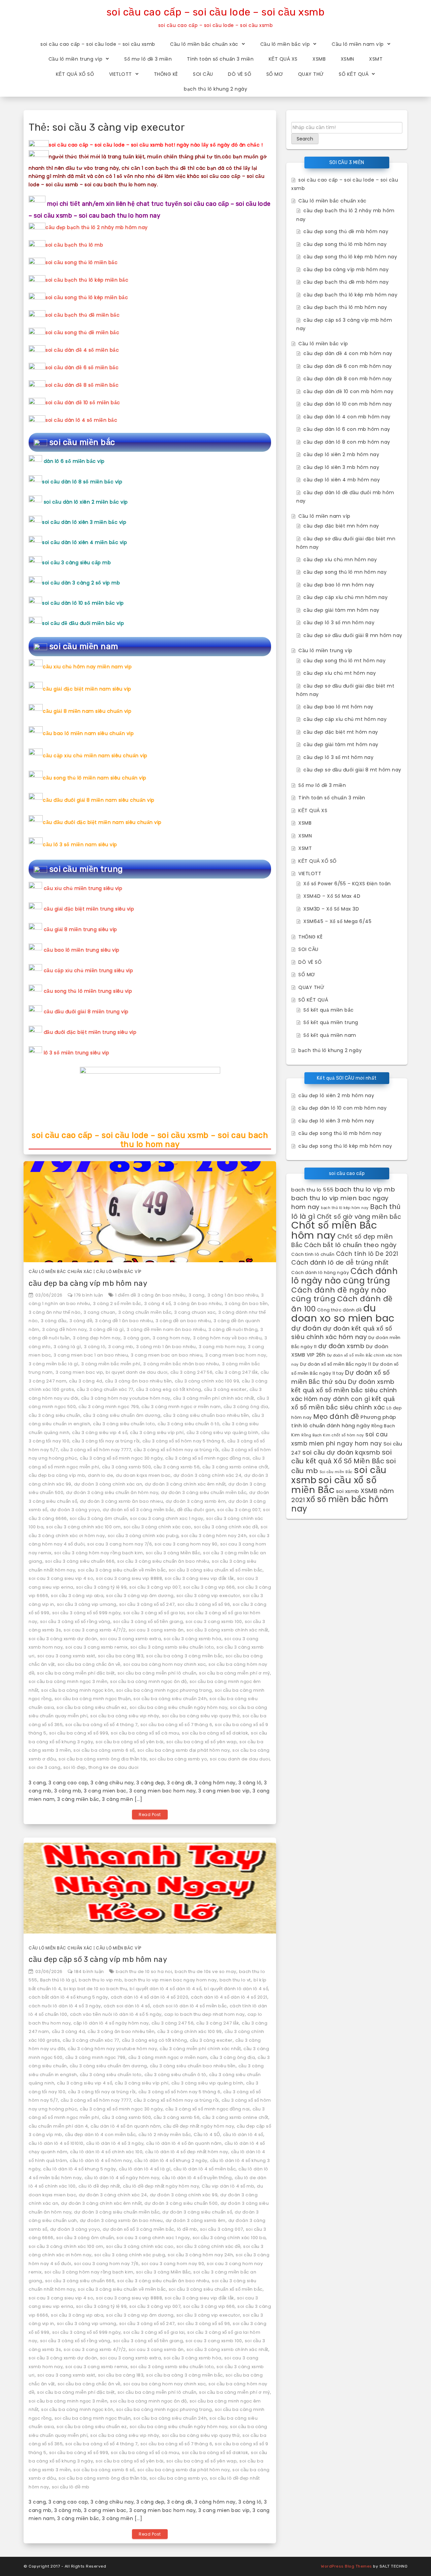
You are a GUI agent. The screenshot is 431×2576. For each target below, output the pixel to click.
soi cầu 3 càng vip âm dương (140, 1596)
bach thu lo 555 (312, 1190)
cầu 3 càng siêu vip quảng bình (223, 1433)
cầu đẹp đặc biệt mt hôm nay (341, 732)
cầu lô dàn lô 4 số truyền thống (197, 2178)
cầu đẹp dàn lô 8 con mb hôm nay (347, 442)
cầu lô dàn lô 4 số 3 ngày (115, 2143)
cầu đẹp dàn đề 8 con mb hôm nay (348, 379)
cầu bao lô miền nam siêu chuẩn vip (88, 733)
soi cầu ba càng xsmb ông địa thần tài (103, 1759)
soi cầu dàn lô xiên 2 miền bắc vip (86, 502)
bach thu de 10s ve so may (206, 1971)
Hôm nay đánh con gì (337, 1399)
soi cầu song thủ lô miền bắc (81, 262)
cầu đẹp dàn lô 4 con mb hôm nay (347, 417)
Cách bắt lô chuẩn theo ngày (350, 1245)
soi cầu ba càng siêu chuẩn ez (92, 1707)
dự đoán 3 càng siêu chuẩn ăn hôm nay (112, 1492)
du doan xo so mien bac (343, 1313)
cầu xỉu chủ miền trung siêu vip (83, 888)
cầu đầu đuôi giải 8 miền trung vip (86, 1012)
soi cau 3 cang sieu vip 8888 (129, 1578)
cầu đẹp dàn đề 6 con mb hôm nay (348, 366)
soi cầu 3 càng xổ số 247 (147, 1604)
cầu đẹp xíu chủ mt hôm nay (340, 673)
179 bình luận (89, 1295)
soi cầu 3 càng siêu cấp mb (76, 563)
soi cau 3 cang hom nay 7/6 (120, 1544)
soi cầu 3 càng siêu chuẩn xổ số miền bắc (216, 1570)
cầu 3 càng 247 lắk (237, 1372)
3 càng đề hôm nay (64, 1329)
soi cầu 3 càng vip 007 (155, 1587)
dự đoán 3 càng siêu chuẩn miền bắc (204, 1492)
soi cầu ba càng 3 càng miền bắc (185, 1656)
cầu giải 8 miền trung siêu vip (80, 929)
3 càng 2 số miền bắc (117, 1303)
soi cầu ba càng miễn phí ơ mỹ (235, 1673)
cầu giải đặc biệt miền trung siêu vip (89, 909)
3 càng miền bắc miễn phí (111, 1364)
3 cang (197, 1295)
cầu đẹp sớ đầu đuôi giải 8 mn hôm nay (353, 635)
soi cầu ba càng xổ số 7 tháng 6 (176, 1725)
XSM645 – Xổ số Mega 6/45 (337, 921)
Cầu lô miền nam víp (358, 44)
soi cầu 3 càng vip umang (87, 1604)
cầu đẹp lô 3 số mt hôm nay (338, 757)
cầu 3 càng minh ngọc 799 (109, 1407)
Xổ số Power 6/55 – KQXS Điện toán (347, 884)
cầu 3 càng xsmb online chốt (235, 1467)
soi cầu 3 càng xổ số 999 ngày (87, 1613)
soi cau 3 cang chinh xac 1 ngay (167, 1518)
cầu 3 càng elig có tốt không (169, 1389)
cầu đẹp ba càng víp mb (57, 1475)
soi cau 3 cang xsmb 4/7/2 (95, 1630)
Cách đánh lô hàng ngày (320, 1273)
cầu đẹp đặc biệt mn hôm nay (341, 526)
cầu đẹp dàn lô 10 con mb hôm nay (347, 404)
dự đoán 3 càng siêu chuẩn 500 (181, 2203)
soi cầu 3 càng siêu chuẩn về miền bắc (122, 1570)
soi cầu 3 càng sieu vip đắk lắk (200, 1578)
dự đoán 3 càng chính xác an (108, 1484)
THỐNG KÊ (166, 74)
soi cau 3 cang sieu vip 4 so (61, 1578)
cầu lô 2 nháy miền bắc (165, 2135)
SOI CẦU (203, 74)
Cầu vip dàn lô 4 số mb (228, 2186)
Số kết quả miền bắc (329, 1010)
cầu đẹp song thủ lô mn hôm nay (345, 572)
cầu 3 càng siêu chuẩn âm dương (122, 1415)
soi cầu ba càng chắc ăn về (89, 1664)
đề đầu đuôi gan (196, 1510)
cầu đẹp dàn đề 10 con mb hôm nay (348, 391)
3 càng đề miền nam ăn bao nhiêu (166, 1329)
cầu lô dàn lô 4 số (243, 2135)
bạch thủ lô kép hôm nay (345, 1208)
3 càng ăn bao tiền (246, 1303)
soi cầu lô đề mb (71, 2487)
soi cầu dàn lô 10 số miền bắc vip (83, 603)
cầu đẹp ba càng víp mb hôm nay (88, 1283)
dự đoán (306, 1328)
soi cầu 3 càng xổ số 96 (204, 1604)
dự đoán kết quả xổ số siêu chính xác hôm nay (342, 1333)
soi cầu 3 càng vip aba (77, 1596)
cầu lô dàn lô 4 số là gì (145, 2169)
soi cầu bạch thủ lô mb (74, 245)
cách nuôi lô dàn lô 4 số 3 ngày (65, 2006)
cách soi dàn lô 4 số (127, 2006)
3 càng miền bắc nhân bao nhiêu (181, 1364)
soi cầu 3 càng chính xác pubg (143, 1536)
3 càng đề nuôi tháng (233, 1329)
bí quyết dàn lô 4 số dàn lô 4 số (165, 1989)
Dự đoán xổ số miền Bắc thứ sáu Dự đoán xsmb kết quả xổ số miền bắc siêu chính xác (344, 1386)
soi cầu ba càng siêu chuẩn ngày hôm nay (179, 1707)
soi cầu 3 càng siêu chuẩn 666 (80, 1561)
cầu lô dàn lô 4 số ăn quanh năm (184, 2143)
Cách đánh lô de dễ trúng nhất (340, 1262)
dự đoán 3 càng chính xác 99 (184, 2195)
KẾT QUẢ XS (283, 59)
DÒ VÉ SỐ (240, 74)
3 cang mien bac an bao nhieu (167, 1355)
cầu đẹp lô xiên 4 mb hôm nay (342, 480)
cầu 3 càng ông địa (246, 1407)
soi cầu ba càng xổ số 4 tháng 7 (102, 1725)
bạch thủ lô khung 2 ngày (215, 89)
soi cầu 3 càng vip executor (208, 1596)
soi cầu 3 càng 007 (239, 1510)
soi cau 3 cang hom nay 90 (186, 1544)
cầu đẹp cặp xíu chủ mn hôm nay (345, 597)
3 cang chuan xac (195, 1312)
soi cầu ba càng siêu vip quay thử (201, 1716)
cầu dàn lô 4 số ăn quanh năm (126, 2126)
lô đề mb (187, 2229)
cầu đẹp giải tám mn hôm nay (341, 610)
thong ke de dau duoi (114, 1767)
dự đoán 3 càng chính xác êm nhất (185, 1484)
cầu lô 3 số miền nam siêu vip (80, 845)
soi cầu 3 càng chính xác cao (157, 1527)
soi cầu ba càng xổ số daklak (215, 1733)
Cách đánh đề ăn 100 (342, 1304)
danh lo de (101, 1475)
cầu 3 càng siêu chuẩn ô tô (189, 1424)
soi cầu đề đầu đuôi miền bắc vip (83, 623)
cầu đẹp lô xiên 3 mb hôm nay (341, 467)
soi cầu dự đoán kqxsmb (341, 1452)
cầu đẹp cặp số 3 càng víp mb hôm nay (98, 1959)
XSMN (347, 59)
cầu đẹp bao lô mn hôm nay (339, 585)
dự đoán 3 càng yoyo (75, 1510)
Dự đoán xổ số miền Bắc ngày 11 (336, 1364)
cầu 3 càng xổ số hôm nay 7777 (96, 1450)
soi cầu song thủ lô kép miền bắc (87, 297)
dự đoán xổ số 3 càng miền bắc (139, 1510)
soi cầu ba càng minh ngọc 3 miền (68, 1681)
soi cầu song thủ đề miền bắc (82, 332)
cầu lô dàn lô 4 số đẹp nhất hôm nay (187, 2152)
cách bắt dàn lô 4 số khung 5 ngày (68, 1997)
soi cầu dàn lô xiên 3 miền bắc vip (84, 522)
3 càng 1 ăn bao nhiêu (233, 1295)
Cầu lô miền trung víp (76, 59)
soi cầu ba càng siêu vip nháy (125, 1716)
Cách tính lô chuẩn (313, 1254)
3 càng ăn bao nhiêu (198, 1303)
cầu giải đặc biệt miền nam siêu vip (87, 689)
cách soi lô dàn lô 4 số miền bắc (190, 2006)
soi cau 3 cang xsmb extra (131, 1639)
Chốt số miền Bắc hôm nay (334, 1230)
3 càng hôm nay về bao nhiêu (227, 1338)
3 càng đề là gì (107, 1329)
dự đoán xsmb (341, 1346)
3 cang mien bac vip (79, 1372)
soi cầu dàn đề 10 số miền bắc (83, 403)
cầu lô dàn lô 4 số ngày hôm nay (122, 2178)
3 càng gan (137, 1338)
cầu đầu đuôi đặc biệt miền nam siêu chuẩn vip (102, 822)
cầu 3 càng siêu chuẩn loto (124, 1424)
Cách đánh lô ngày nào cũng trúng (344, 1276)
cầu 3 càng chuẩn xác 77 (105, 1389)
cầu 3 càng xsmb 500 (127, 1467)
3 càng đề (81, 1321)
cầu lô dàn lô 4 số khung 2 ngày (171, 2160)
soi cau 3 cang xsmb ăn (156, 1630)
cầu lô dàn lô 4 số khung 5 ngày (80, 2169)
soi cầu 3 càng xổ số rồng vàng (75, 1621)
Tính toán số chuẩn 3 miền (220, 59)
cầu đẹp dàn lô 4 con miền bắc (101, 2135)
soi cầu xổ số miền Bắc (334, 1485)
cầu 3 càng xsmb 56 (177, 1467)
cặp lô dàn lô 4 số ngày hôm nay (111, 2023)
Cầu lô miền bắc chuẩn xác (204, 44)
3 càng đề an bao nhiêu (183, 1321)
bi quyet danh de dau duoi (137, 1372)
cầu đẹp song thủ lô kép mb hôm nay (350, 257)
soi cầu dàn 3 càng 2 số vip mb (81, 583)
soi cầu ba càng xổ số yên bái (130, 1742)
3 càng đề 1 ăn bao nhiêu (124, 1321)
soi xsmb (348, 1491)
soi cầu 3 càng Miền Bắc (173, 1553)
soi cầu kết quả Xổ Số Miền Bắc (341, 1457)
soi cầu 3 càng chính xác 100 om (84, 1527)
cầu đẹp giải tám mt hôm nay (341, 744)
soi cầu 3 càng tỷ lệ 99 (102, 1587)
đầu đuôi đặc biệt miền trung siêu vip (90, 1032)
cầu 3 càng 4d (86, 1381)
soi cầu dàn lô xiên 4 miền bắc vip (85, 542)
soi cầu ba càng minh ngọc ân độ (148, 1681)
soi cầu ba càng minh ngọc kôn (77, 1690)
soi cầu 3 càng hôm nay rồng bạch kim (99, 1553)
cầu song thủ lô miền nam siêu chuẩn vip (95, 778)
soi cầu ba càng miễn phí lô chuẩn (157, 1673)
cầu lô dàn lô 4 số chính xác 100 (106, 2152)
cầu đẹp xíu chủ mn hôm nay (340, 560)
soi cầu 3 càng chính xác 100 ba (229, 2238)
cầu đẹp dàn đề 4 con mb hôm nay (348, 353)
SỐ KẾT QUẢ (354, 74)
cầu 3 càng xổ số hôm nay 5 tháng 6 (184, 1441)
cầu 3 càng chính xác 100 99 (207, 1381)
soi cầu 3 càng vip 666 (209, 1587)
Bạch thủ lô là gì (58, 1980)
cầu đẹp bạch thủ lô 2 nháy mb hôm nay (97, 227)
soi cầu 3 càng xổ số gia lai (154, 1613)
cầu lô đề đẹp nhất (99, 2186)
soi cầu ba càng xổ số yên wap (202, 1742)
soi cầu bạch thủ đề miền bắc (82, 315)
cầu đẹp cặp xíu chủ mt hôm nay (345, 719)
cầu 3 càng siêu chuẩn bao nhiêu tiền (206, 1415)
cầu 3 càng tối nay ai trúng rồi (106, 1441)
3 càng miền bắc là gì (54, 1364)
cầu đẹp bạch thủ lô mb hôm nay (345, 307)
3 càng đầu (54, 1321)
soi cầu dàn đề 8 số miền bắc (82, 385)
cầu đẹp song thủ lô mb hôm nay (345, 244)
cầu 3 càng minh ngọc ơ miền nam (181, 1407)
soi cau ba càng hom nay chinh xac (165, 1664)
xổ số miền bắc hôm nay (340, 1504)
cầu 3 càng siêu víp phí (157, 1433)
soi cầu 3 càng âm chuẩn (99, 1518)
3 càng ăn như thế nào (55, 1312)
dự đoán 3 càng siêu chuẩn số (197, 2212)
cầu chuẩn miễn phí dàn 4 (58, 2126)
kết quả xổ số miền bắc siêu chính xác (343, 1403)
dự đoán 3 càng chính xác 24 (208, 1475)
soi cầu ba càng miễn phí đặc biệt (76, 1673)
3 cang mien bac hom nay (236, 1355)
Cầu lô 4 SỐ (207, 2135)
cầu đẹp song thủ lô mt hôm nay (344, 661)
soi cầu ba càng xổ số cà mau (145, 1733)
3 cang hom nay (171, 1338)
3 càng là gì (67, 1347)
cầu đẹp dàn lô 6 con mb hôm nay (347, 429)
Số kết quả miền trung (331, 1022)
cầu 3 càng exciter (225, 1389)
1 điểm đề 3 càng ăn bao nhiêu (151, 1295)
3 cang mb (121, 1347)
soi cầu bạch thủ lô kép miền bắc (87, 280)
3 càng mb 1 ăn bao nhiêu (166, 1347)
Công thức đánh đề (340, 1310)
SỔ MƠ (275, 74)
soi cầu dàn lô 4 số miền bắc (81, 420)
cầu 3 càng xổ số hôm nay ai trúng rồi (176, 1450)
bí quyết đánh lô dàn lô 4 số (236, 1989)
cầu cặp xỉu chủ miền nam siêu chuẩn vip (95, 756)
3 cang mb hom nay (222, 1347)
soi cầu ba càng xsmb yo (178, 1759)
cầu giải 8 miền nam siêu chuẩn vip (87, 711)
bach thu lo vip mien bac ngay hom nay (171, 1980)
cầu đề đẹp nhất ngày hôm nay (199, 2126)
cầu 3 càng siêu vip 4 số (100, 1433)
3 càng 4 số (158, 1303)
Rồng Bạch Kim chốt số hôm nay (333, 1435)
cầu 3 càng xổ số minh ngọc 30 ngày (121, 1458)
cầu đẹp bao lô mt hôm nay (338, 707)
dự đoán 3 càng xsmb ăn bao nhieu (121, 1501)
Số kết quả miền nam (330, 1035)
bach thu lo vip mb (100, 1980)
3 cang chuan (100, 1312)
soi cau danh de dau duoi (240, 1759)
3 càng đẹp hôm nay (97, 1338)
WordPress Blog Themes (346, 2566)
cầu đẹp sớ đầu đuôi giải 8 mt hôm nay (352, 770)
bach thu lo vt (235, 1980)
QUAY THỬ (311, 74)
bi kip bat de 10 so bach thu (95, 1989)
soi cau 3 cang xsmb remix (96, 1647)
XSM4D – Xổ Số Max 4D (332, 896)
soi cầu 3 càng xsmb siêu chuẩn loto (172, 1647)
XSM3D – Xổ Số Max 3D (331, 909)
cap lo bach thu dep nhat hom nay (205, 2014)
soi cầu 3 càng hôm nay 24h (214, 1536)
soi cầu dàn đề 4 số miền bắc (82, 350)
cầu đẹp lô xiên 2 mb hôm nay (341, 454)
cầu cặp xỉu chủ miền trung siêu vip (89, 971)
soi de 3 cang (45, 1767)
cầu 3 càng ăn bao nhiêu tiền (139, 1381)
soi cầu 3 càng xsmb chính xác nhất (227, 1630)
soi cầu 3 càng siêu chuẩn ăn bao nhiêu (163, 1561)
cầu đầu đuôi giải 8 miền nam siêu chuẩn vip (99, 800)
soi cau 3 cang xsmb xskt (66, 1656)
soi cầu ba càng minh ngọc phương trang (164, 1690)
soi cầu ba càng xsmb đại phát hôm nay (184, 1750)
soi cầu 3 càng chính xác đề (226, 1527)
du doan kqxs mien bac (143, 1475)
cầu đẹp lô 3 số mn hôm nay (339, 623)
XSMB (319, 59)
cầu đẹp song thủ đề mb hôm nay (346, 231)
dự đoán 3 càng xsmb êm (196, 1501)
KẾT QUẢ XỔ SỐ (75, 74)
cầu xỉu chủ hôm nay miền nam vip (87, 667)
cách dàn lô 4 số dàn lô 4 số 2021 (229, 1997)
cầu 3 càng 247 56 (192, 1372)
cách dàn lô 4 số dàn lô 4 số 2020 (150, 1997)
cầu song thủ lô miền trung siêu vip (88, 991)
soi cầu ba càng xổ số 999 (79, 1733)
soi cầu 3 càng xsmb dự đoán (63, 1639)
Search (305, 139)
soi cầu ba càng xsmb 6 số (104, 1750)
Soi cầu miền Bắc (336, 1472)
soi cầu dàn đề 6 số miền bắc (82, 368)
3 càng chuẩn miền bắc (145, 1312)
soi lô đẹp (75, 1767)
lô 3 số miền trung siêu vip (77, 1053)
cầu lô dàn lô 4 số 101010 (56, 2143)
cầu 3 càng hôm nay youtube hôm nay (126, 1398)
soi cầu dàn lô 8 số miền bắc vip (82, 482)
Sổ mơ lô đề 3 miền (148, 59)
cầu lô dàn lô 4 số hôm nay (101, 2160)
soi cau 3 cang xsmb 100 (214, 1621)
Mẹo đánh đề (336, 1417)
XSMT (376, 59)
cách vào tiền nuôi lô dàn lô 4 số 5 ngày (116, 2014)
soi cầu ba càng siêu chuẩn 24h (170, 1699)
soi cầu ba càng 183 (121, 1656)
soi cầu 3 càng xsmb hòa (193, 1639)
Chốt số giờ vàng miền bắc (359, 1217)
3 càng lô (95, 1347)
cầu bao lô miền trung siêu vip (82, 950)
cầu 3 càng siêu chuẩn (55, 1415)
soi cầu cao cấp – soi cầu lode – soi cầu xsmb (216, 12)
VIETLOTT (121, 74)
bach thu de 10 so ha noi (144, 1971)
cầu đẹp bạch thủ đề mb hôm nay (346, 282)
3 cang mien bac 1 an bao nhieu (91, 1355)
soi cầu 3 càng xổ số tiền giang (148, 1621)
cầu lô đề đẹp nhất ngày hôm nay (161, 2186)
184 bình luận (89, 1971)
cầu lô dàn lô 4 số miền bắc (205, 2169)
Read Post (150, 1815)
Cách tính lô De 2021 (367, 1254)
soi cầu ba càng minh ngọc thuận (93, 1699)
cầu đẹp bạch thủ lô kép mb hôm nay (350, 295)
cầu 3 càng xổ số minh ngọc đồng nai (208, 1458)
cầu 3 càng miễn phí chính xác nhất (214, 1398)
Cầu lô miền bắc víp (285, 44)
